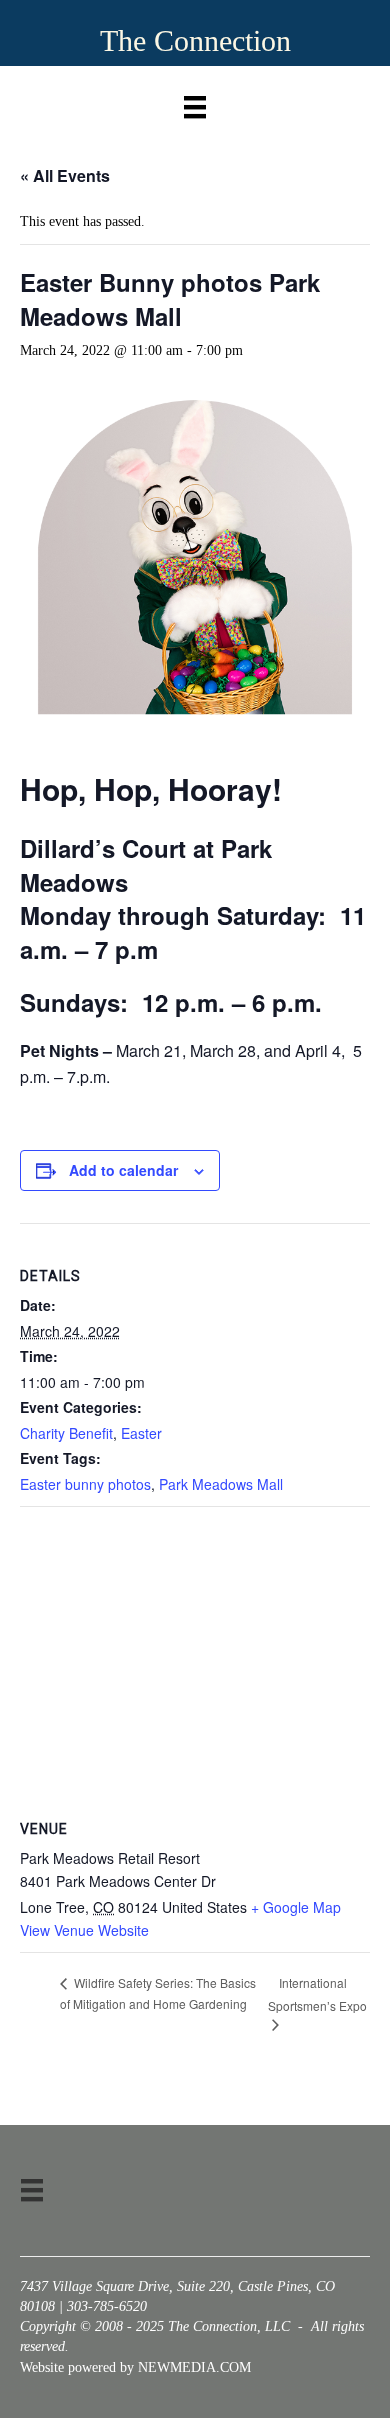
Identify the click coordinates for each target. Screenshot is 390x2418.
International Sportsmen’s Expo (317, 1994)
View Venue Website (84, 1930)
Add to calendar (123, 1170)
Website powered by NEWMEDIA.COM (135, 2367)
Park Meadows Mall (221, 1484)
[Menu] (195, 102)
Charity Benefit (66, 1433)
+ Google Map (296, 1907)
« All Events (65, 175)
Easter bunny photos (85, 1484)
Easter (141, 1433)
